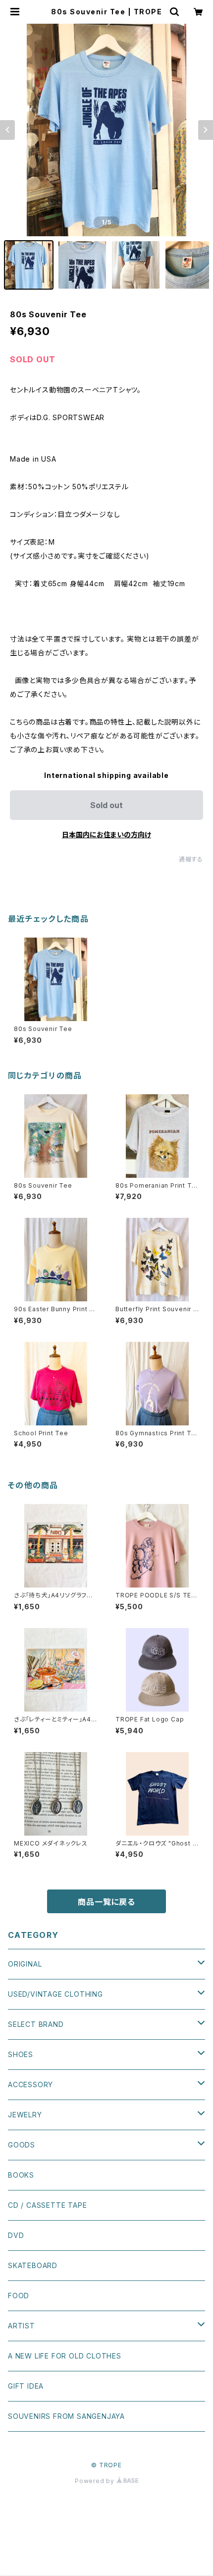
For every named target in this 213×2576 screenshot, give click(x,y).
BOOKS (21, 2175)
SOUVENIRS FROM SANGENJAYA (66, 2416)
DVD (16, 2235)
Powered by (96, 2481)
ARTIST (22, 2326)
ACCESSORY (30, 2084)
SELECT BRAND (36, 2024)
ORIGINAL (25, 1964)
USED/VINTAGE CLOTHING (55, 1994)
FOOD (19, 2296)
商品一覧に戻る (106, 1902)
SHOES (21, 2054)
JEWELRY (25, 2115)
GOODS (22, 2145)
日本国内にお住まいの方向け (106, 835)
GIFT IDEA (26, 2386)
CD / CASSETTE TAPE (47, 2205)
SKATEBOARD (33, 2265)
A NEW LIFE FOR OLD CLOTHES (65, 2356)
